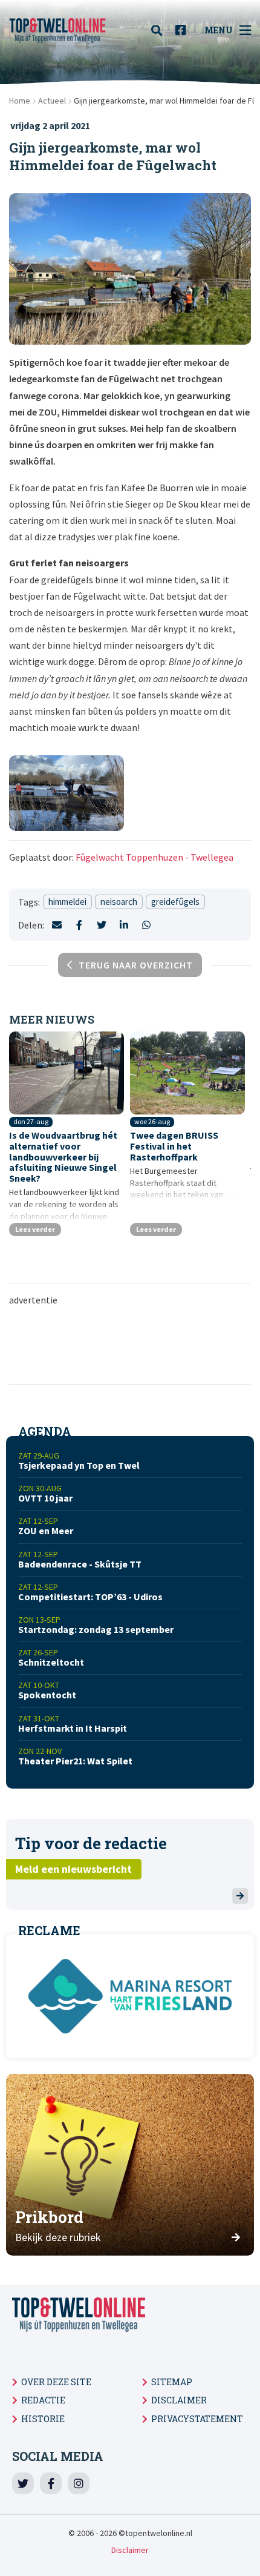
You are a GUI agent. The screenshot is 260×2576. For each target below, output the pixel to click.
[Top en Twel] (57, 30)
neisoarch (119, 902)
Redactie (43, 2400)
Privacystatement (197, 2419)
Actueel (52, 101)
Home (20, 101)
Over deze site (56, 2382)
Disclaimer (179, 2400)
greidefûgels (175, 902)
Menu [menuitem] (219, 30)
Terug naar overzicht (136, 965)
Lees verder (35, 1229)
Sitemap (172, 2382)
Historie (43, 2419)
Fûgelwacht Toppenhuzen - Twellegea (154, 857)
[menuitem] (160, 30)
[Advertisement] (133, 1344)
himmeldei (67, 902)
